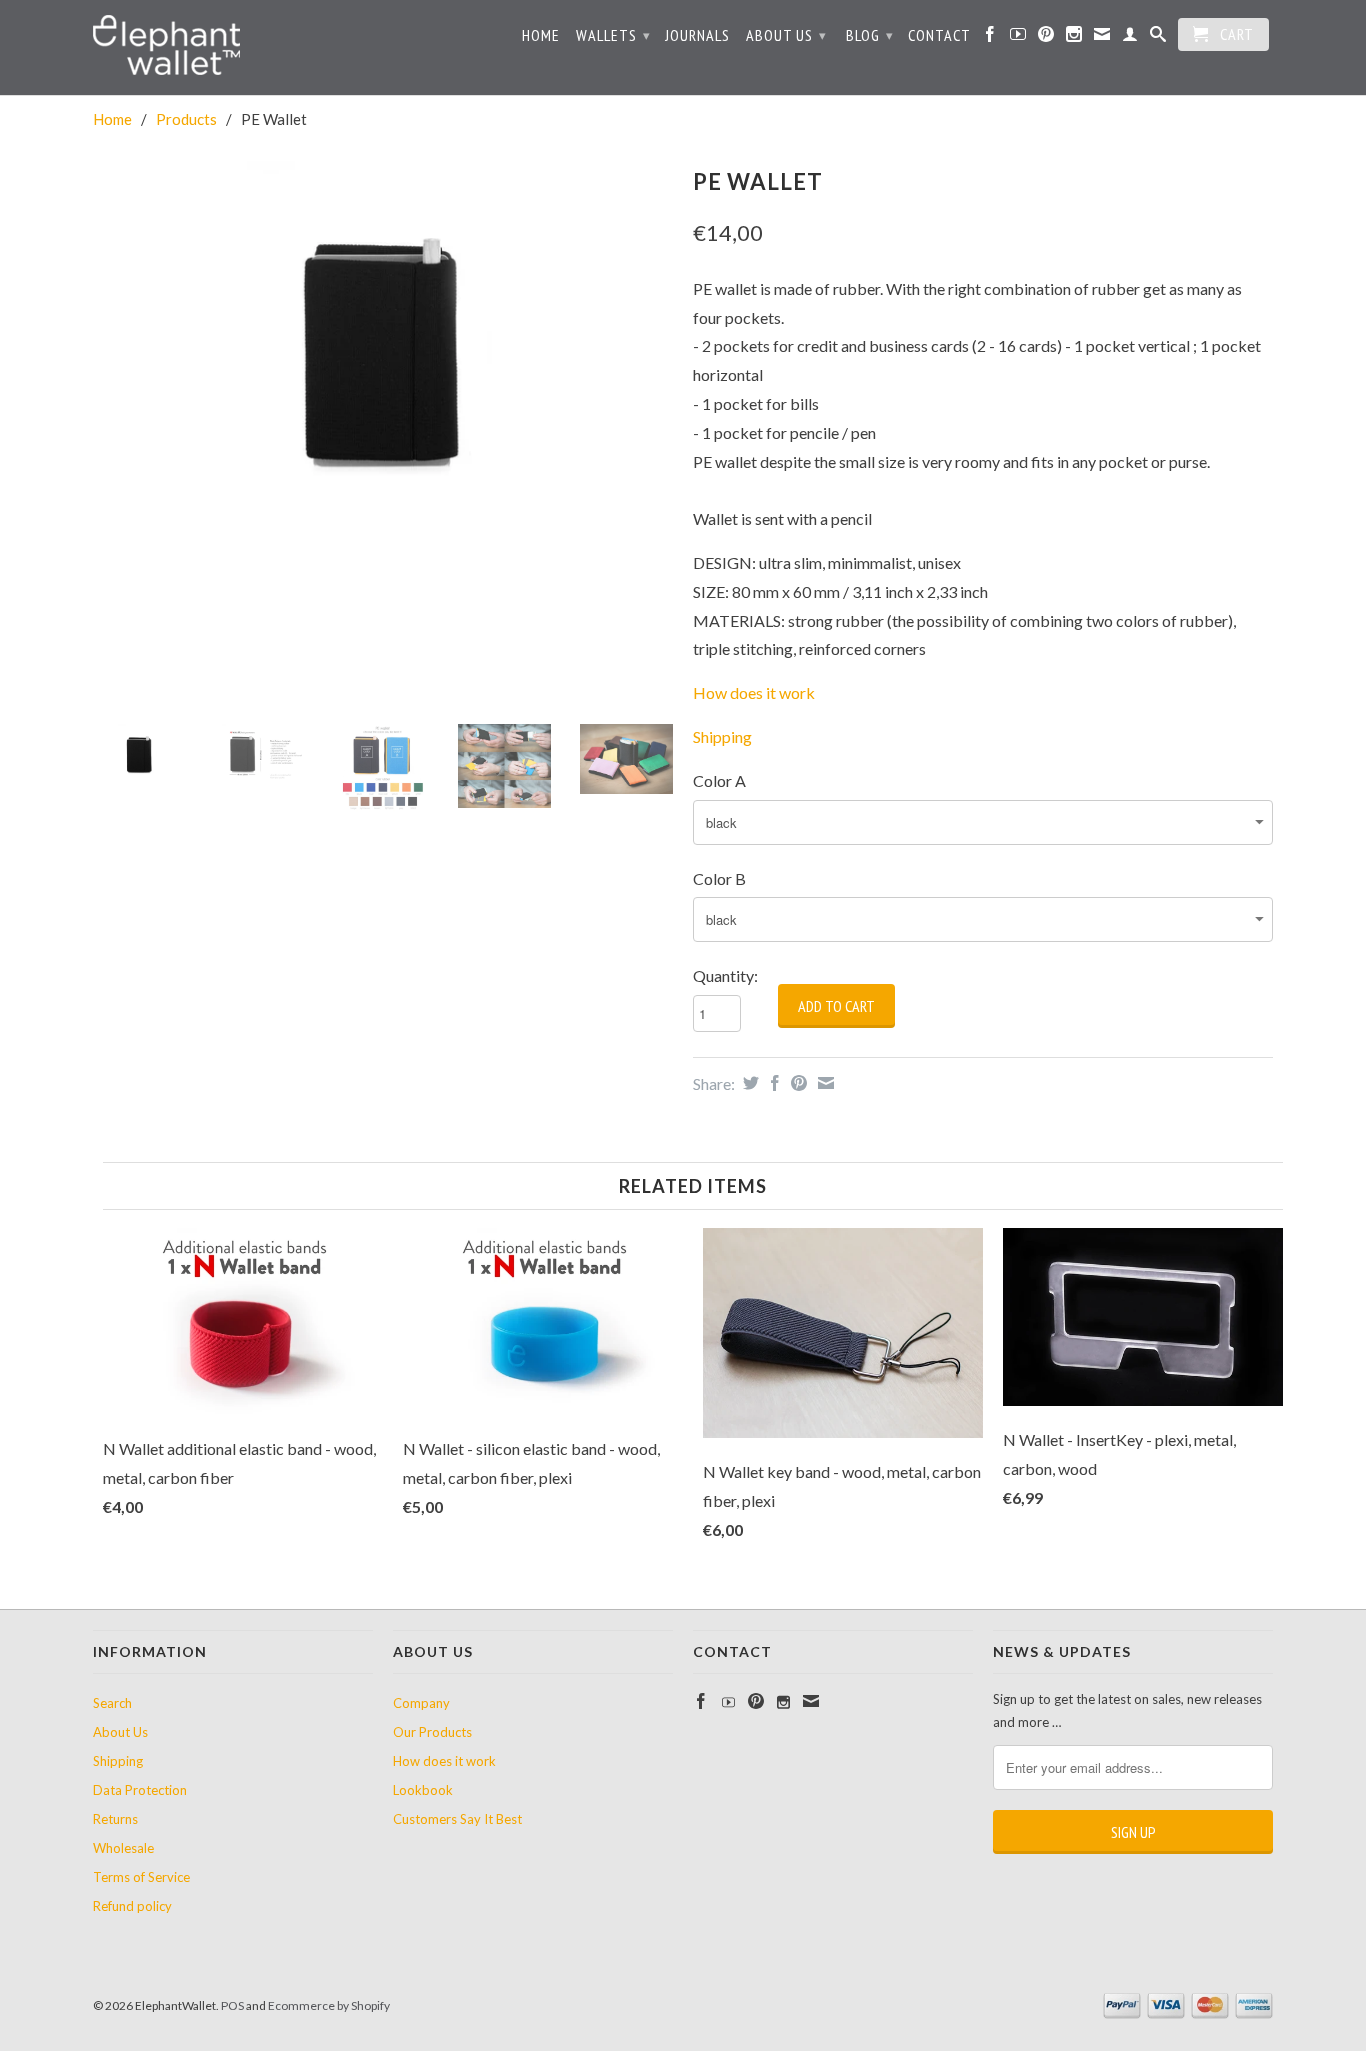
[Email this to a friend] (823, 1083)
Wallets (613, 35)
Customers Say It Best (457, 1819)
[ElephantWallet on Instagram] (1074, 38)
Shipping (118, 1761)
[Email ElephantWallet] (1102, 38)
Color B (719, 878)
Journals (697, 35)
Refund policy (132, 1906)
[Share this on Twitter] (748, 1083)
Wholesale (123, 1848)
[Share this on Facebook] (772, 1083)
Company (421, 1703)
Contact (939, 35)
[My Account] (1130, 38)
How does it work (754, 692)
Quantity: (725, 975)
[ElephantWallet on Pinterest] (1046, 38)
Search (112, 1703)
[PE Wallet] (383, 354)
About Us (786, 35)
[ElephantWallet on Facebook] (990, 38)
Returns (115, 1819)
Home (541, 35)
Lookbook (423, 1790)
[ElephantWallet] (233, 47)
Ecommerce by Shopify (329, 2005)
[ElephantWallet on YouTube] (1018, 38)
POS (232, 2005)
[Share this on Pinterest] (796, 1083)
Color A (719, 780)
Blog (870, 35)
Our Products (432, 1732)
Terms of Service (141, 1877)
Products (186, 119)
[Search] (1158, 38)
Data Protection (140, 1790)
